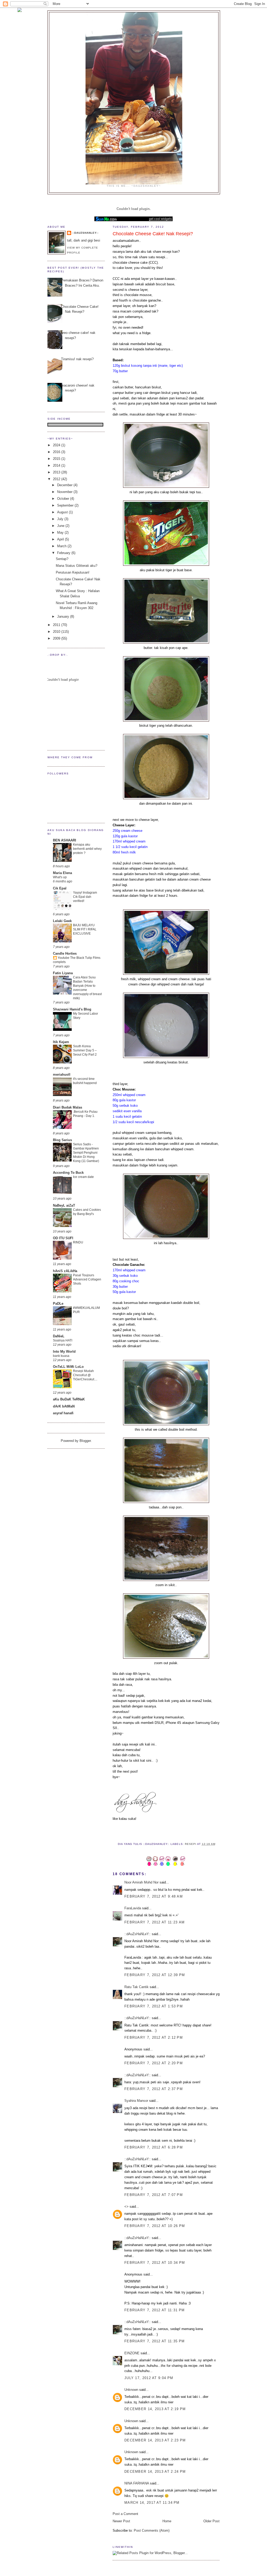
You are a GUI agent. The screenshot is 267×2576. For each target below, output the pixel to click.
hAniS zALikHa (65, 1271)
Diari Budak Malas (68, 1107)
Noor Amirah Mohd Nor (141, 1882)
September (66, 505)
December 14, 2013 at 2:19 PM (155, 2409)
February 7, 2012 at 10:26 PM (155, 2226)
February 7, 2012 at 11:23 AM (154, 1922)
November (65, 492)
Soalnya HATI (63, 1340)
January (64, 616)
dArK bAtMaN (64, 1406)
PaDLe (58, 1304)
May (61, 532)
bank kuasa (61, 1356)
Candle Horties (65, 953)
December (65, 485)
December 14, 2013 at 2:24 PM (155, 2472)
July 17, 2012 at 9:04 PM (149, 2378)
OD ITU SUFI (63, 1238)
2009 (57, 638)
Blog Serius (62, 1140)
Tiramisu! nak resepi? (77, 359)
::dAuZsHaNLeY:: (138, 1934)
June (61, 526)
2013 (57, 472)
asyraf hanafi (63, 1413)
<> (126, 2207)
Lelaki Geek (62, 921)
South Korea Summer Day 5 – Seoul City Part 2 (85, 1050)
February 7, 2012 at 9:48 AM (154, 1896)
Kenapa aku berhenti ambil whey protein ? (87, 849)
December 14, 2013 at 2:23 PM (155, 2440)
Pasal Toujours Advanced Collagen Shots (87, 1279)
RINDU (78, 1242)
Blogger (85, 1441)
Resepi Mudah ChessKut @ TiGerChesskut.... (85, 1375)
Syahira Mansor (136, 2101)
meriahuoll (62, 1075)
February (64, 553)
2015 (57, 459)
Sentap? (62, 559)
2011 (57, 625)
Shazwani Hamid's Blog (72, 1009)
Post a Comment (125, 2514)
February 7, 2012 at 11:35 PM (154, 2341)
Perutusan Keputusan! (73, 572)
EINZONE (132, 2353)
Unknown (131, 2390)
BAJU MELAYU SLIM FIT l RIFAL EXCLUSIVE (85, 929)
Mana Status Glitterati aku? (77, 566)
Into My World (64, 1352)
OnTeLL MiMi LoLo (68, 1367)
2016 (57, 452)
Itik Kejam (61, 1042)
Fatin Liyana (63, 973)
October (64, 499)
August (63, 512)
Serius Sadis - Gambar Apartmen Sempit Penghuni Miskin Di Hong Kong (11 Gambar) (86, 1153)
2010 (57, 632)
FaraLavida (133, 1908)
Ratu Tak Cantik (136, 1987)
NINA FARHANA (137, 2483)
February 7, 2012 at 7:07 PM (154, 2195)
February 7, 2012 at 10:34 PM (155, 2263)
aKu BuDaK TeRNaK (69, 1399)
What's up (60, 877)
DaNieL (59, 1336)
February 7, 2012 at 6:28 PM (154, 2147)
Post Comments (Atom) (152, 2530)
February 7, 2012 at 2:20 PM (154, 2063)
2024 (57, 445)
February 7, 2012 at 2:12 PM (154, 2038)
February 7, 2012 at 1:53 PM (154, 2006)
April (61, 539)
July (61, 519)
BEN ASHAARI (65, 840)
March (62, 546)
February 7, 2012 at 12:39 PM (155, 1975)
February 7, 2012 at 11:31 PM (154, 2310)
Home (167, 2521)
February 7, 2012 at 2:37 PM (154, 2089)
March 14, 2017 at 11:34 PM (152, 2503)
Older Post (211, 2521)
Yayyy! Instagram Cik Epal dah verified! (85, 897)
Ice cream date (83, 1177)
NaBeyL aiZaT (64, 1205)
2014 (57, 465)
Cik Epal (60, 888)
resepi (191, 1844)
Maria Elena (62, 873)
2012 (57, 479)
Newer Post (121, 2521)
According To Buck (68, 1173)
